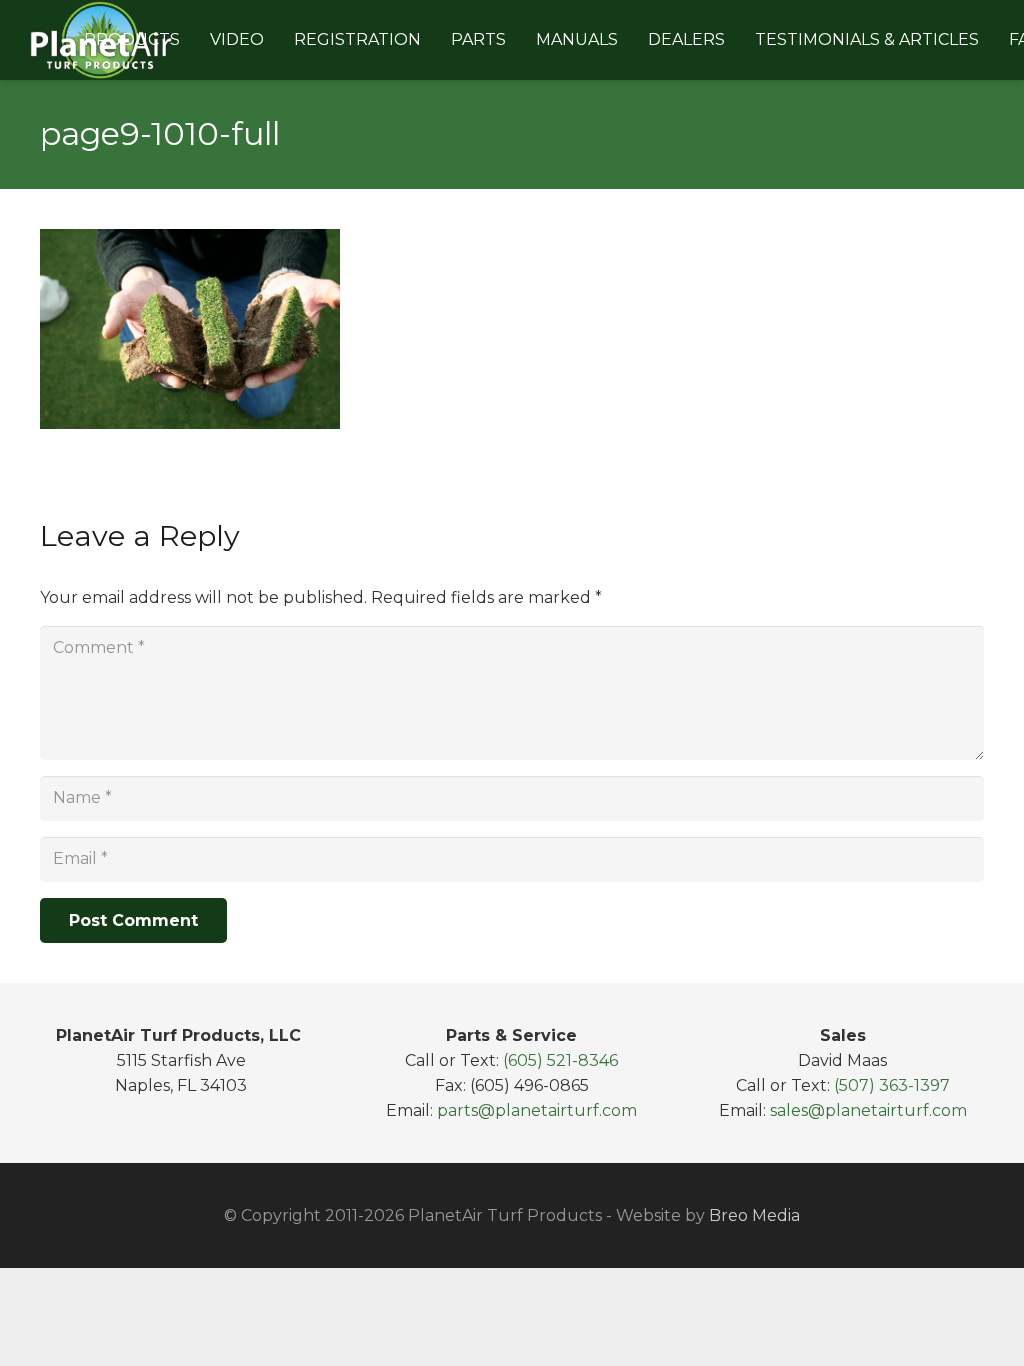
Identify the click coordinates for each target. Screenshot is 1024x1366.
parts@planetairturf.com (537, 1110)
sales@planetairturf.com (868, 1110)
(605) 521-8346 (560, 1060)
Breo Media (754, 1215)
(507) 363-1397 (892, 1085)
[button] (190, 40)
